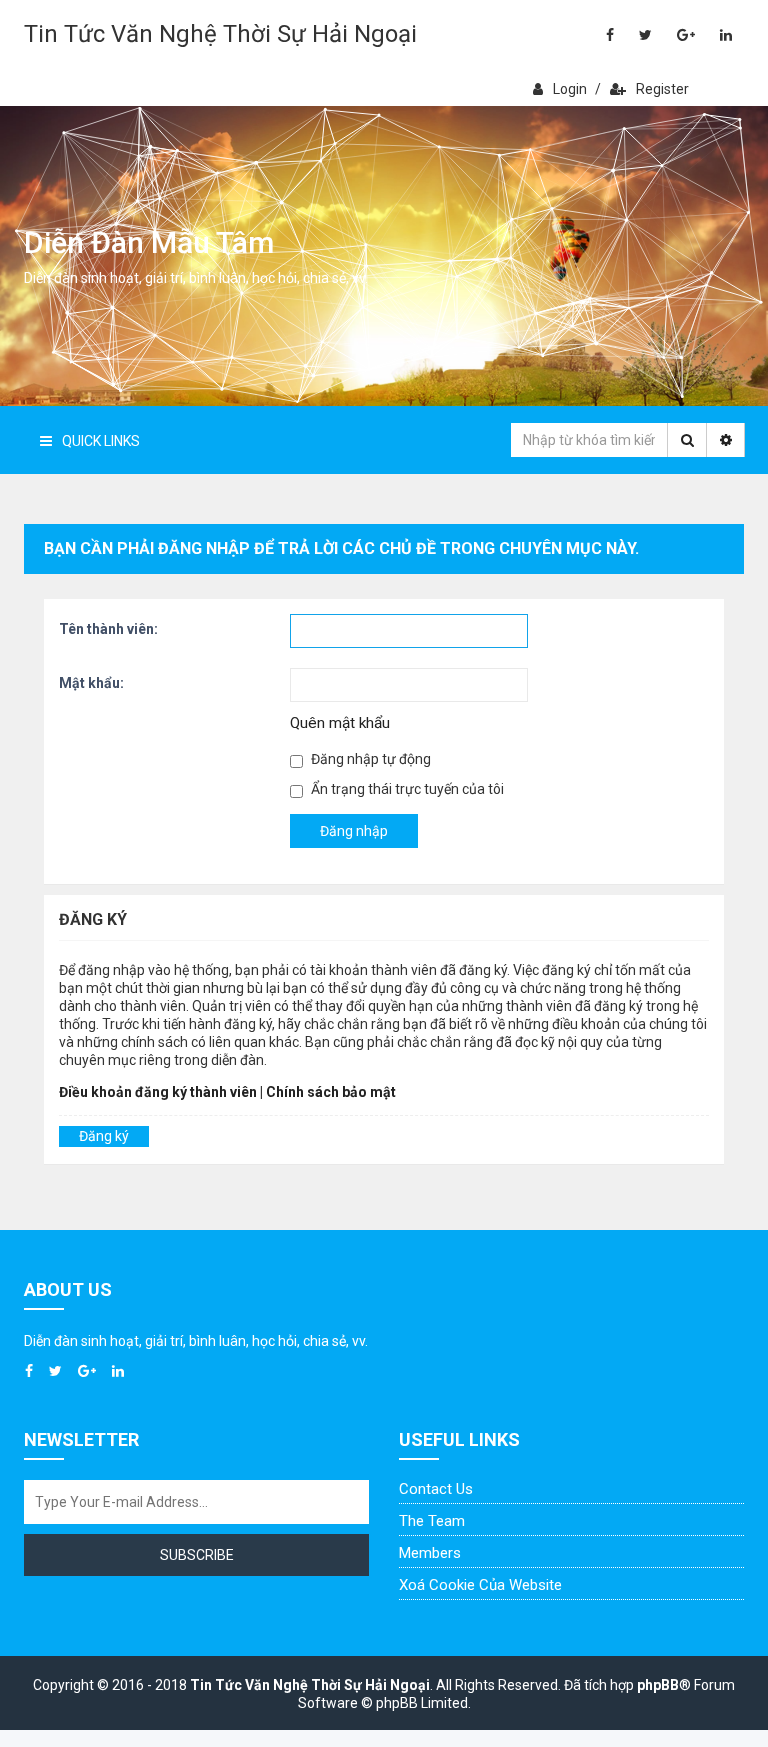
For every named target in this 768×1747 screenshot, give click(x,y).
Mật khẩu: (91, 683)
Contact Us (436, 1489)
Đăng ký (104, 1136)
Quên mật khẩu (340, 723)
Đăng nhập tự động (369, 759)
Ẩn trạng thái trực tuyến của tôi (406, 789)
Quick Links (101, 441)
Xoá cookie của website (480, 1585)
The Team (432, 1521)
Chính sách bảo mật (331, 1092)
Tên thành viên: (108, 629)
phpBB (658, 1685)
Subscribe (197, 1555)
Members (430, 1553)
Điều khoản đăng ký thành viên (158, 1092)
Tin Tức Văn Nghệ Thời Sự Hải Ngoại (220, 34)
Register (662, 89)
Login (570, 89)
